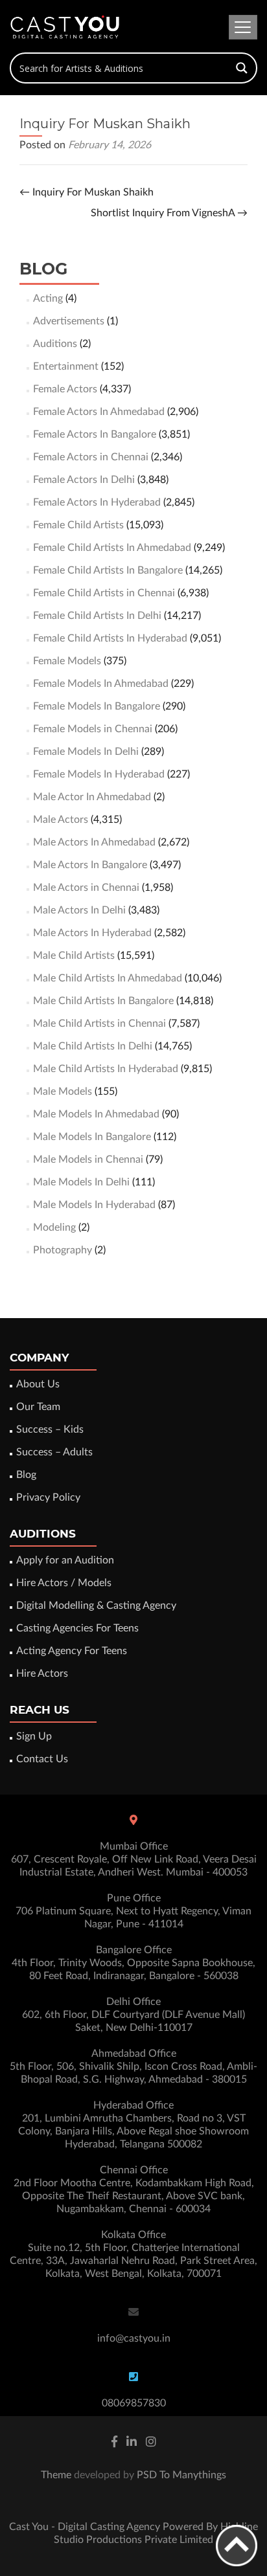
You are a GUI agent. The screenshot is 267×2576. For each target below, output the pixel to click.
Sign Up (34, 1736)
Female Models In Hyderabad (99, 774)
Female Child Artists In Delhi (97, 616)
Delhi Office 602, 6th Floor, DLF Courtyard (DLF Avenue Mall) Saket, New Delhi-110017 (133, 2015)
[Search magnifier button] (242, 68)
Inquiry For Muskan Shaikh (87, 192)
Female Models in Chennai (93, 729)
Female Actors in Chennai (91, 457)
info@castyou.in (134, 2338)
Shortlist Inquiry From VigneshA (169, 213)
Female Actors (65, 389)
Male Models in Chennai (88, 1159)
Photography (63, 1250)
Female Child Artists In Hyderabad (110, 638)
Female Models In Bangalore (97, 706)
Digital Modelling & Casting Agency (96, 1606)
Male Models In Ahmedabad (96, 1114)
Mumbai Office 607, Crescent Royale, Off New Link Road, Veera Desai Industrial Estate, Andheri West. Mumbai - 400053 (134, 1859)
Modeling (54, 1227)
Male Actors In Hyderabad (92, 933)
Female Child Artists (78, 525)
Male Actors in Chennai (86, 888)
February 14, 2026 (110, 145)
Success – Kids (50, 1429)
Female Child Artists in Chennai (104, 593)
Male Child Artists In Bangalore (103, 1001)
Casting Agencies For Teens (77, 1628)
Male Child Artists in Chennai (99, 1024)
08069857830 (134, 2403)
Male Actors (61, 820)
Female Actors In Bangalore (95, 434)
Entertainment (66, 366)
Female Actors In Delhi (84, 480)
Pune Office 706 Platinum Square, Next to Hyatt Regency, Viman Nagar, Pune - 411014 (133, 1911)
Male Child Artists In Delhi (93, 1046)
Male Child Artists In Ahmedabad (108, 978)
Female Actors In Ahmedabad (99, 412)
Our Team (38, 1407)
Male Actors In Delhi (79, 910)
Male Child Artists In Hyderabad (106, 1069)
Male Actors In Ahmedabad (94, 842)
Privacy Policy (48, 1497)
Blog (26, 1475)
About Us (38, 1384)
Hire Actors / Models (64, 1583)
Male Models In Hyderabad (94, 1205)
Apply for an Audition (65, 1560)
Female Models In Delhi (86, 752)
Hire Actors (42, 1674)
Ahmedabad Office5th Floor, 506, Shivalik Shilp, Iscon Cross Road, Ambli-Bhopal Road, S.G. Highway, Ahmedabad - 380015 (133, 2066)
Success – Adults (54, 1452)
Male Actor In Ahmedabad (92, 797)
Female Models (67, 661)
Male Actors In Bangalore (90, 865)
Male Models (63, 1092)
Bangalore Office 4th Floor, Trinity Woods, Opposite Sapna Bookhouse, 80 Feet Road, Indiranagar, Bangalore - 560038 (133, 1963)
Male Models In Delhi (81, 1182)
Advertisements (69, 321)
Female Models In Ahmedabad (101, 684)
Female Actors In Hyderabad (97, 502)
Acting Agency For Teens (72, 1651)
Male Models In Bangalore (92, 1137)
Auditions (55, 344)
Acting (48, 298)
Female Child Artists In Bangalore (108, 570)
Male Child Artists (74, 956)
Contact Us (42, 1759)
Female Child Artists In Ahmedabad (112, 548)
